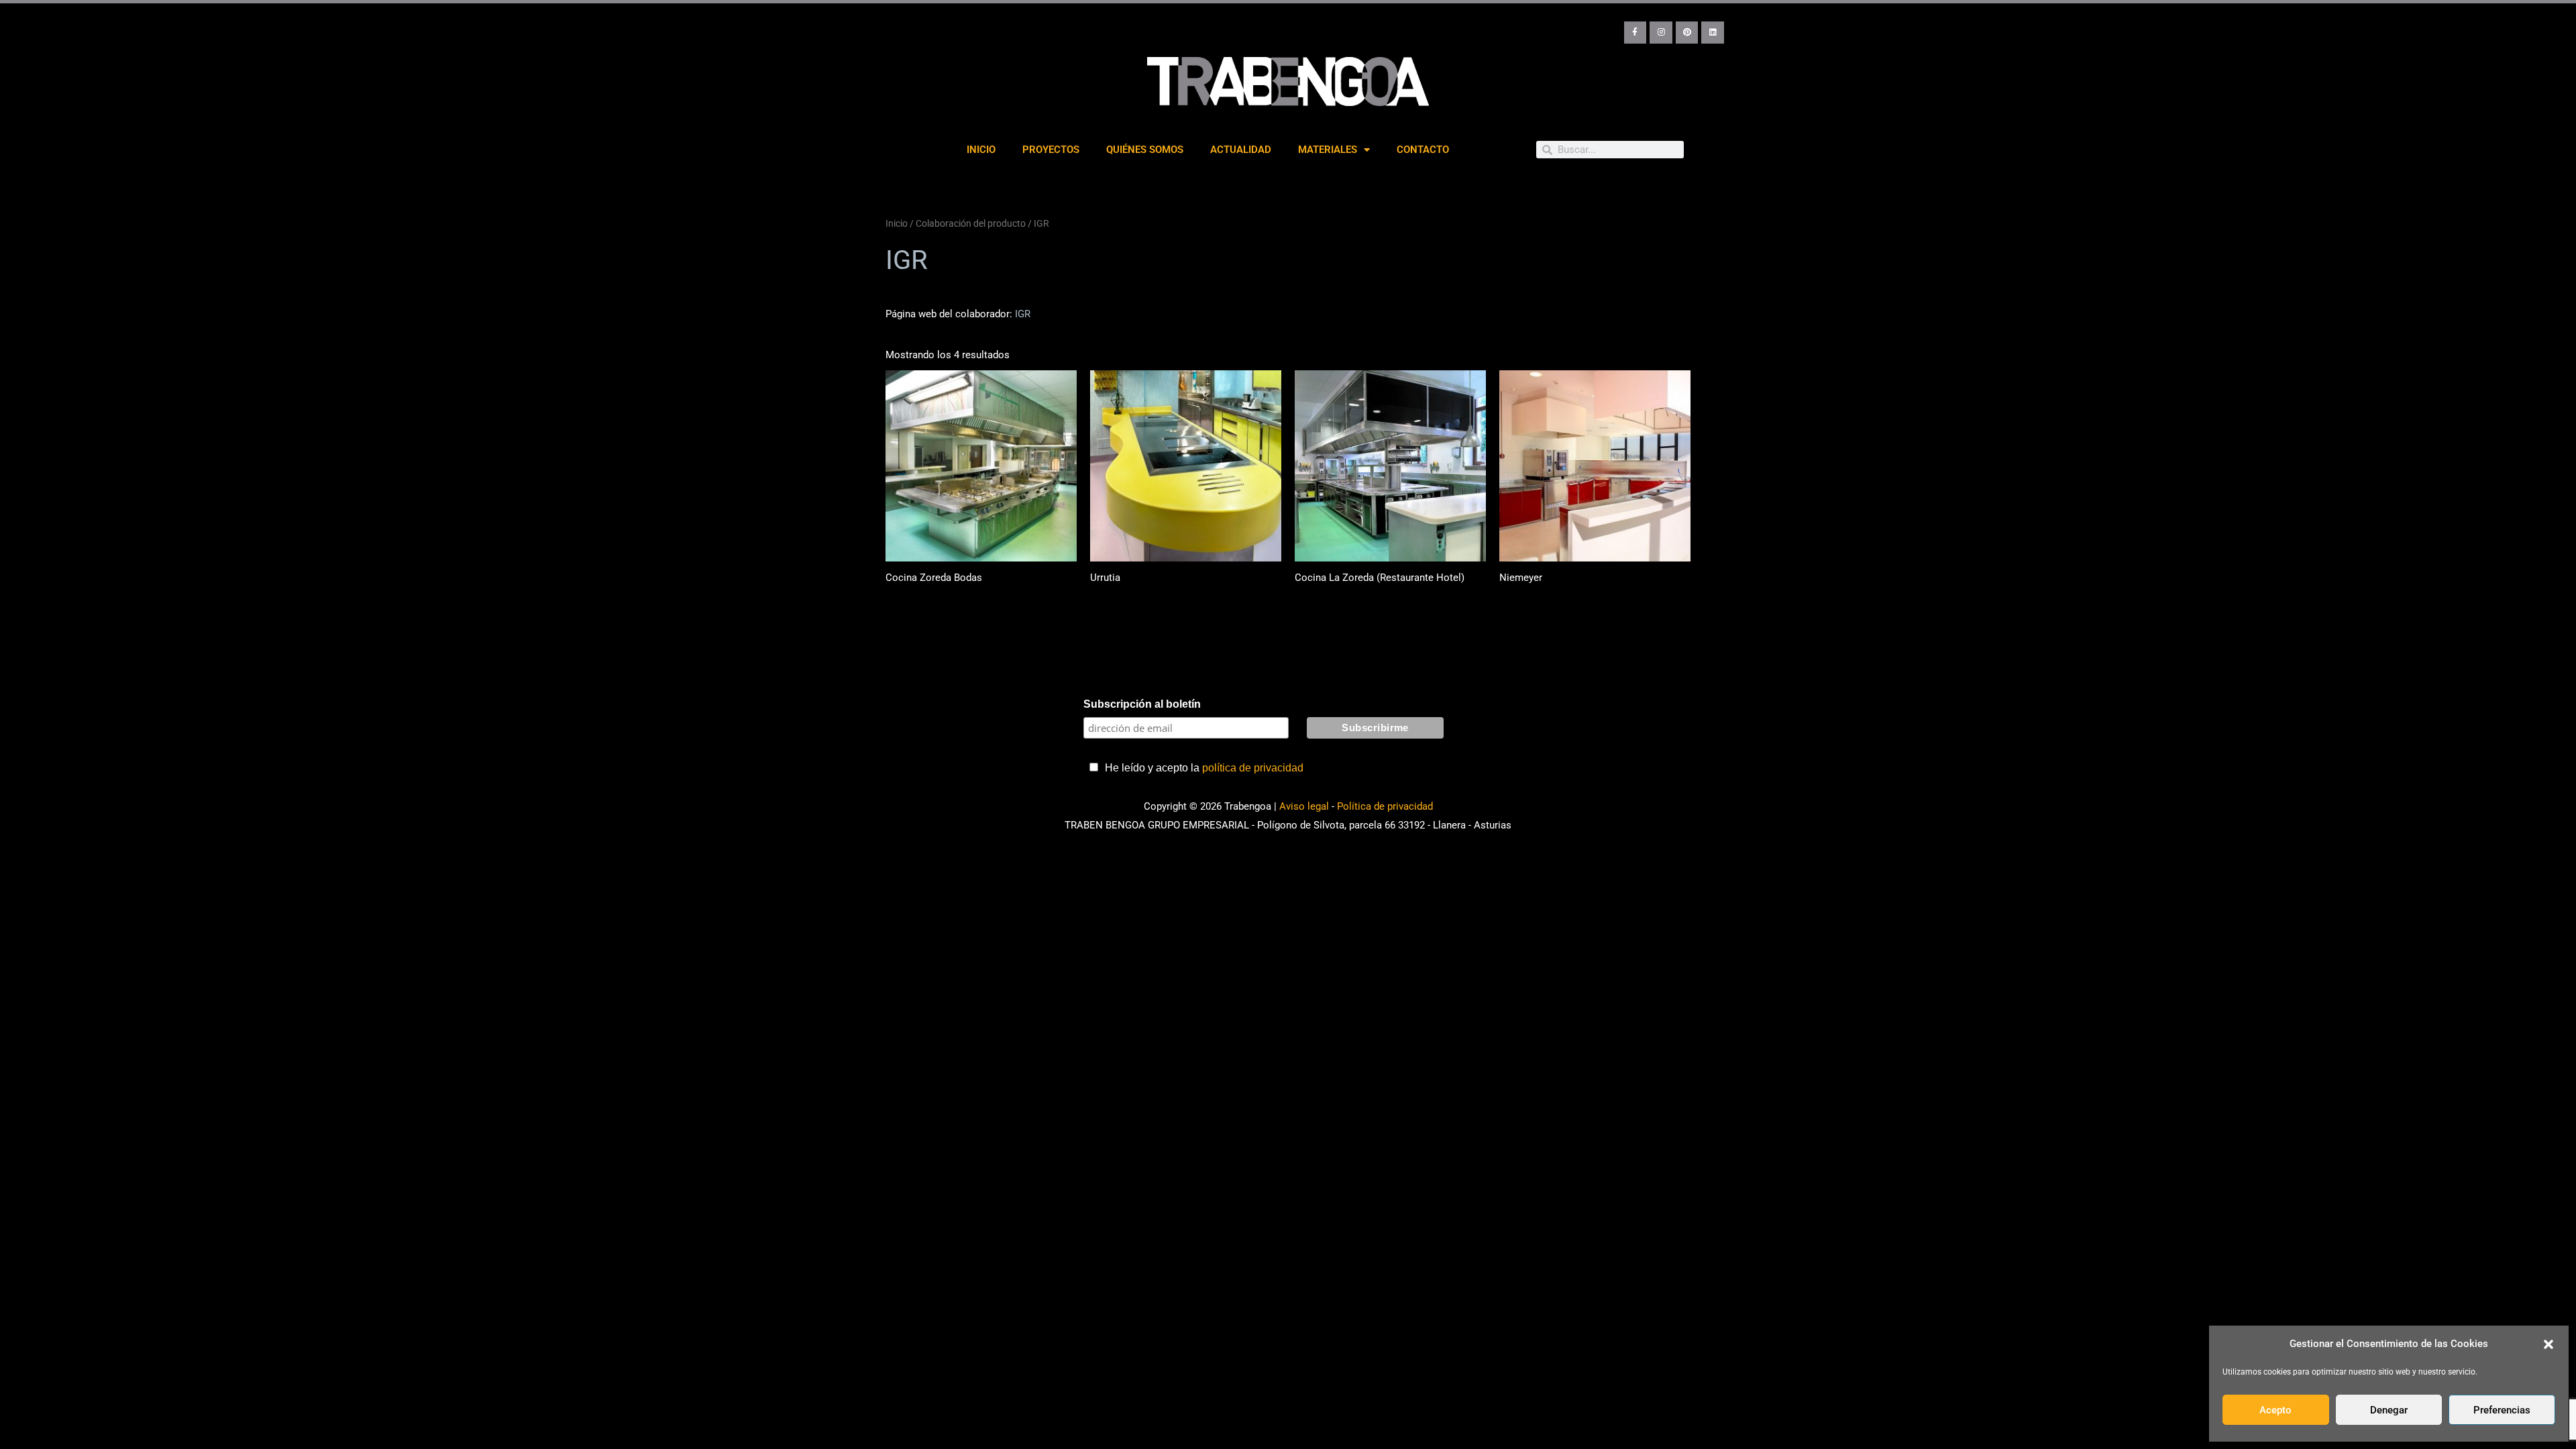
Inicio (981, 150)
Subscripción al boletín (1142, 704)
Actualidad (1241, 150)
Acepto (2275, 1410)
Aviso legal (1304, 806)
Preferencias (2502, 1410)
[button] (2548, 1344)
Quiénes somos (1145, 150)
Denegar (2389, 1410)
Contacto (1423, 150)
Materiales (1328, 150)
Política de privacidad (1385, 806)
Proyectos (1051, 150)
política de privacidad (1253, 768)
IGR (1023, 314)
